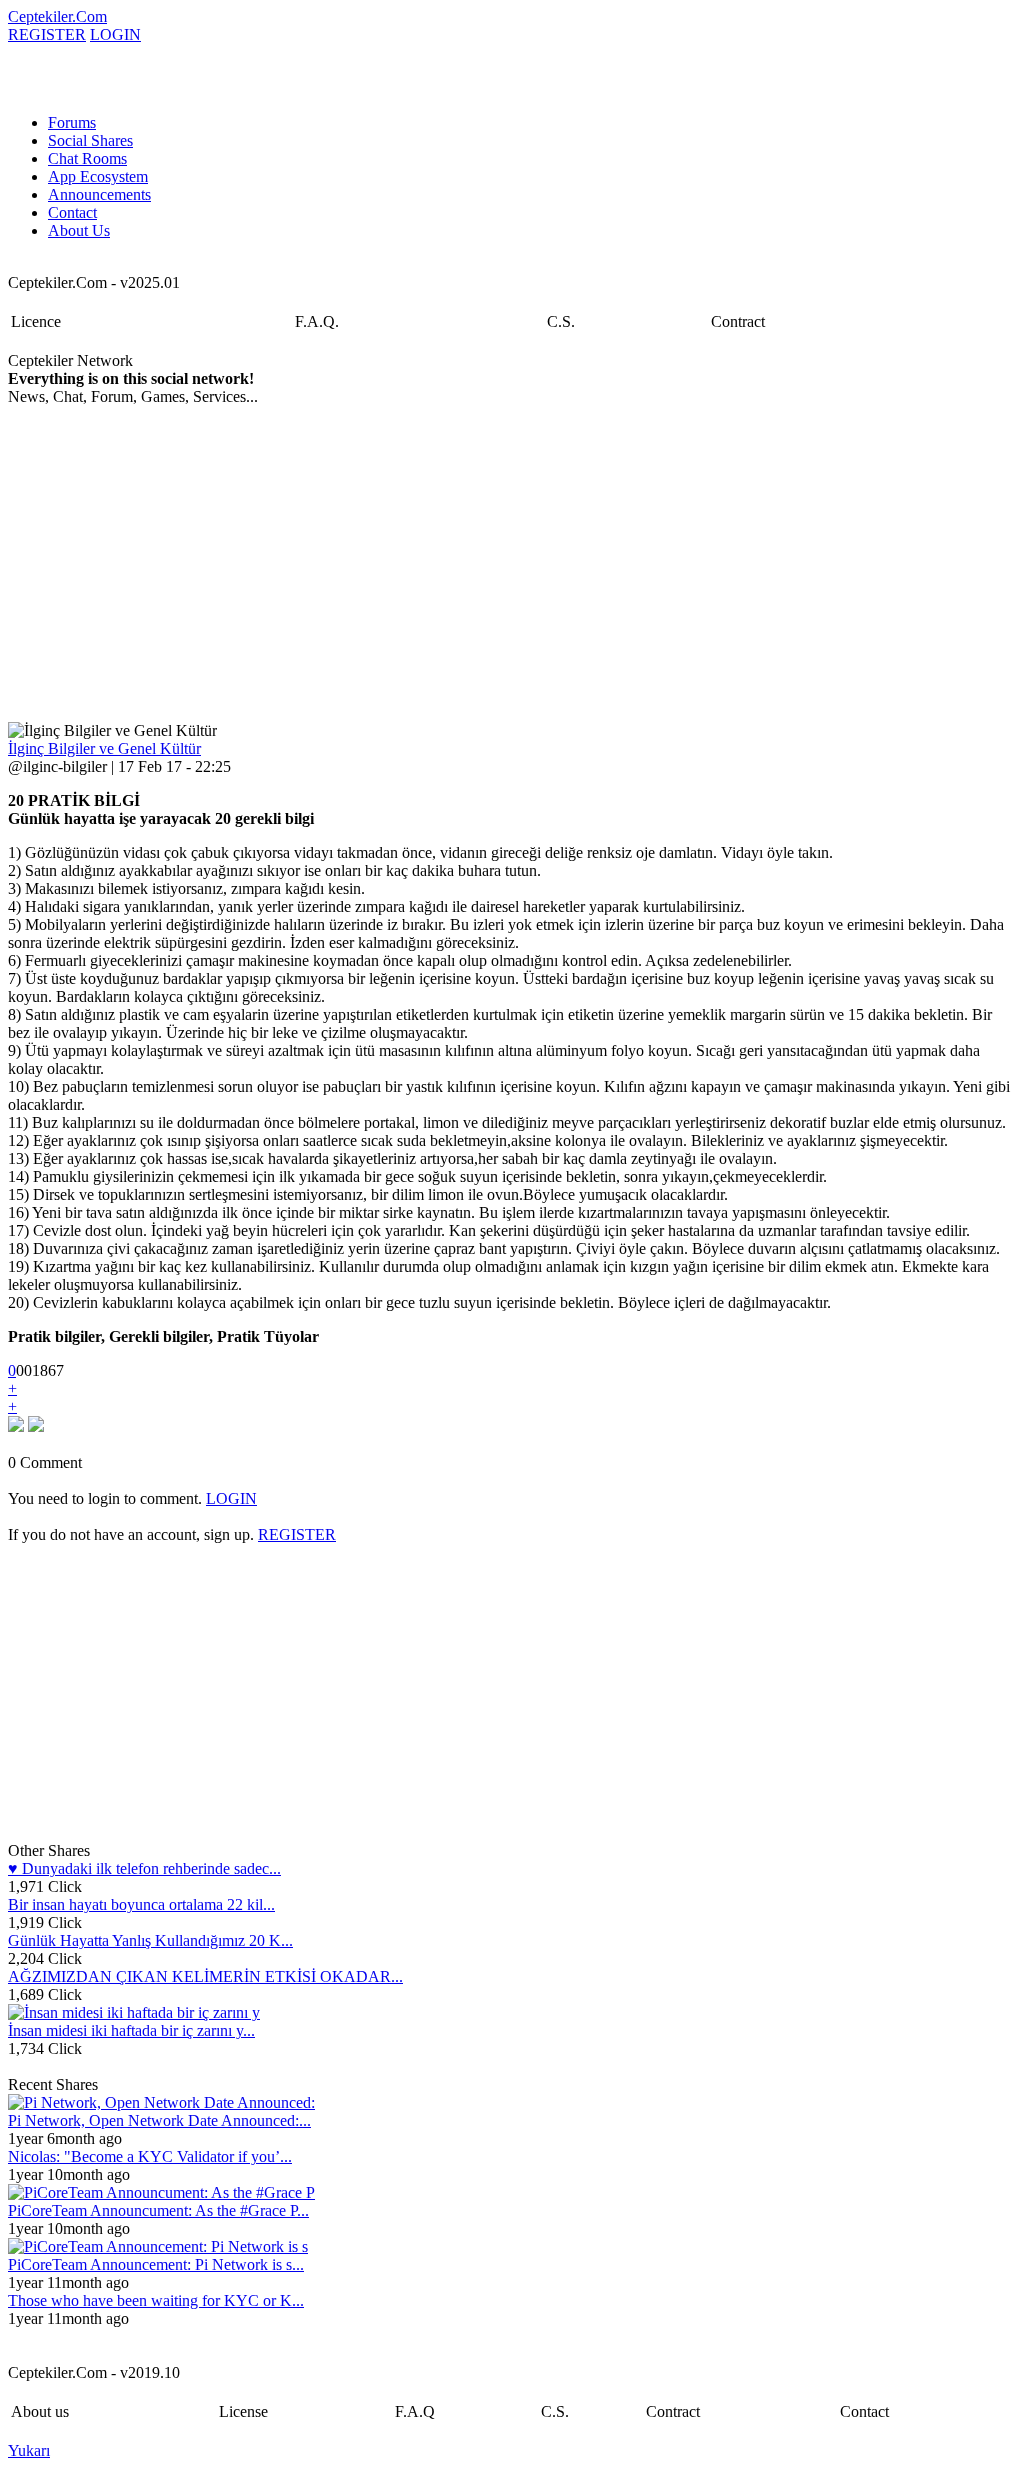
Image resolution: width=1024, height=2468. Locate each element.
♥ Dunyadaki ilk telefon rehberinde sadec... (144, 1868)
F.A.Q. (317, 321)
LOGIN (115, 34)
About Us (79, 230)
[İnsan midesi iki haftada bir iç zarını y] (134, 2012)
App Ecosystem (98, 176)
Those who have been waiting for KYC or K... (156, 2300)
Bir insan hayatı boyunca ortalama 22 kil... (141, 1904)
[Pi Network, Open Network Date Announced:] (161, 2102)
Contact (72, 212)
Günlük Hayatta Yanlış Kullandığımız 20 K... (150, 1940)
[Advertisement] (283, 564)
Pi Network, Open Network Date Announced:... (159, 2120)
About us (40, 2411)
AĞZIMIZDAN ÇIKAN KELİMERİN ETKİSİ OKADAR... (205, 1976)
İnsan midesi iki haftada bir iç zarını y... (131, 2030)
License (243, 2411)
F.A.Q (415, 2411)
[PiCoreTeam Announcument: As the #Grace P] (161, 2192)
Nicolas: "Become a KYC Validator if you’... (150, 2156)
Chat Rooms (87, 158)
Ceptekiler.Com (57, 16)
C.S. (561, 321)
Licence (36, 321)
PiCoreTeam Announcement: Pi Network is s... (156, 2264)
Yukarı (29, 2450)
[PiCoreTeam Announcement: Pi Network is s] (158, 2246)
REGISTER (47, 34)
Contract (738, 321)
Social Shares (90, 140)
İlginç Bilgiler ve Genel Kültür (104, 748)
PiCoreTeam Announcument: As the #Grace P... (158, 2210)
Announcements (99, 194)
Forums (72, 122)
